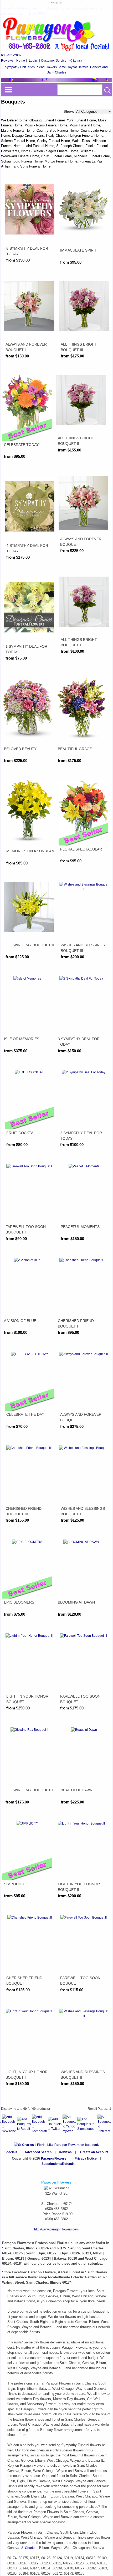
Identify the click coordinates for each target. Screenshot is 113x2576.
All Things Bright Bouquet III (79, 347)
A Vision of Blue (20, 1321)
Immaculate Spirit (79, 250)
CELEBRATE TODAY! (22, 445)
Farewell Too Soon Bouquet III (80, 1699)
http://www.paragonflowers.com (56, 2229)
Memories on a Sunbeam (30, 851)
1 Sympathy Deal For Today (26, 649)
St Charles (29, 2548)
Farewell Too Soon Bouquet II (80, 1981)
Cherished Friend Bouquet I (76, 1323)
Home (21, 61)
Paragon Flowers (54, 2159)
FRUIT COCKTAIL (21, 1133)
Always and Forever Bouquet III (81, 1417)
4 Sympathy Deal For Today (27, 548)
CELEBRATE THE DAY (25, 1414)
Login (33, 61)
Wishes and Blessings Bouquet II (83, 2075)
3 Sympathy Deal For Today (79, 1042)
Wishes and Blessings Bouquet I (83, 1511)
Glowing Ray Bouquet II (30, 945)
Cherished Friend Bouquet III (24, 1511)
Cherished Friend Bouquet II (24, 1981)
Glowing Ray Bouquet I (29, 1790)
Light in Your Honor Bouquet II (79, 1887)
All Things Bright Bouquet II (76, 441)
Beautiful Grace (75, 749)
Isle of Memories (22, 1039)
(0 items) (76, 61)
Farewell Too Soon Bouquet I (26, 1229)
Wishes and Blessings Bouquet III (83, 948)
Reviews (7, 61)
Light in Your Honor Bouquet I (27, 2075)
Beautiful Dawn (77, 1790)
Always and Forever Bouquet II (81, 542)
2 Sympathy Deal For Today (81, 1136)
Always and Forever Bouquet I (26, 347)
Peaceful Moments (80, 1227)
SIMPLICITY (14, 1884)
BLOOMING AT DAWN (76, 1602)
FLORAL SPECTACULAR (81, 849)
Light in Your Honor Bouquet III (27, 1699)
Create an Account (94, 2152)
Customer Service (54, 61)
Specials (11, 2152)
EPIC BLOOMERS (19, 1602)
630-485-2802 (11, 55)
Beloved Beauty (20, 749)
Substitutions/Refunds (58, 2164)
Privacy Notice (86, 2159)
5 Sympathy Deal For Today (27, 251)
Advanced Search (38, 2152)
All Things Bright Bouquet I (79, 642)
